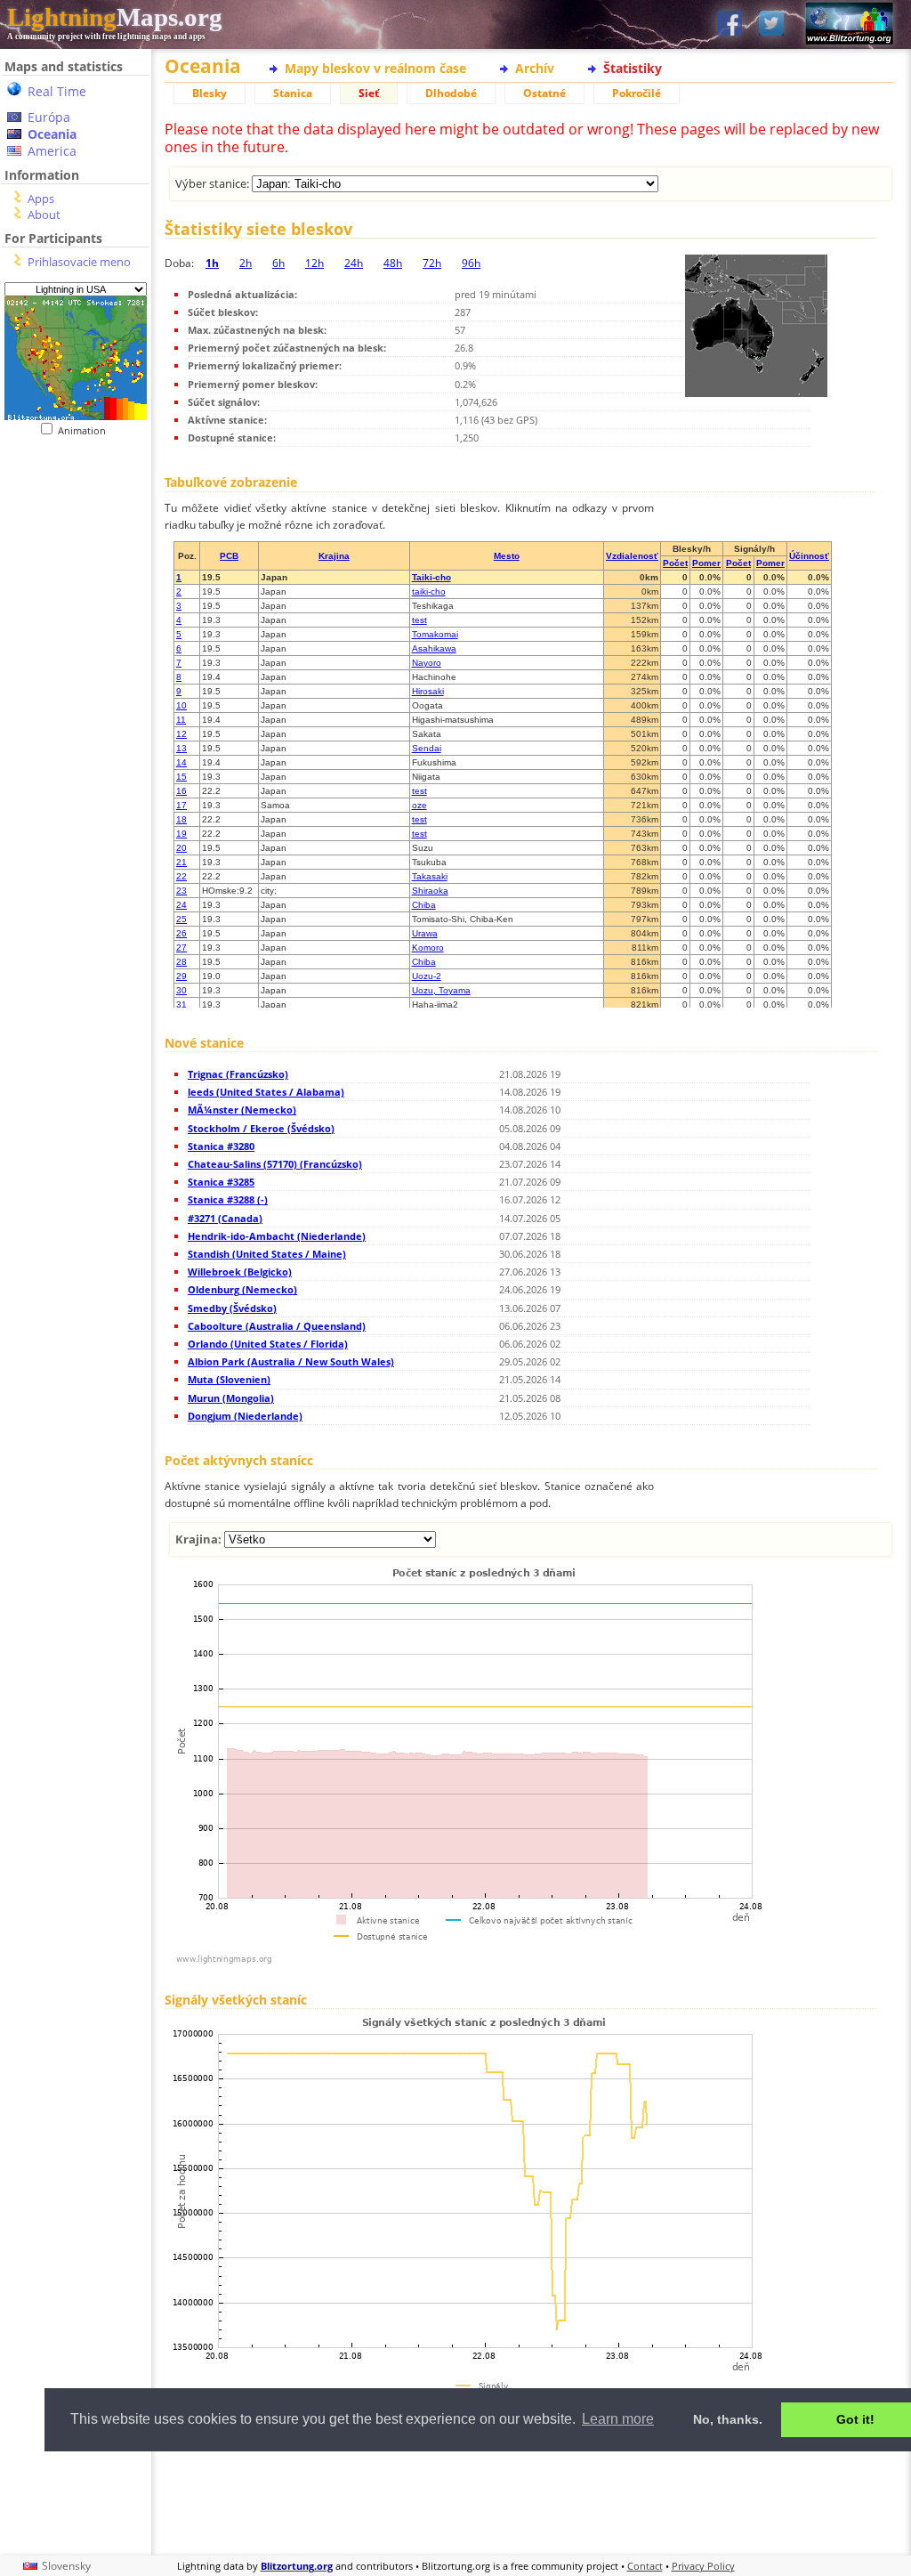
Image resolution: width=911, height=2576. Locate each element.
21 (181, 862)
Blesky (210, 93)
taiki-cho (429, 591)
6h (278, 263)
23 (181, 891)
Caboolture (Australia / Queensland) (277, 1326)
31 (181, 1004)
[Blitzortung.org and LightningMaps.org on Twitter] (771, 24)
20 (181, 848)
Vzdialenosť (632, 556)
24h (354, 263)
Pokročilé (637, 93)
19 (181, 834)
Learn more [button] (618, 2419)
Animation (86, 430)
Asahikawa (434, 648)
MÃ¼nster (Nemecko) (242, 1110)
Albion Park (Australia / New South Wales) (291, 1361)
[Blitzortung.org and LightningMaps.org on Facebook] (730, 24)
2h (246, 263)
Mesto (507, 556)
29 (181, 976)
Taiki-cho (431, 577)
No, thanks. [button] (728, 2419)
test (419, 620)
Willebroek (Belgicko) (240, 1272)
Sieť (369, 93)
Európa (49, 117)
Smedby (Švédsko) (232, 1308)
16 (181, 791)
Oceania (52, 134)
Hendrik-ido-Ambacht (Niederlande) (277, 1236)
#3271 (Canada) (225, 1218)
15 (181, 777)
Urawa (425, 933)
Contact (645, 2566)
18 (181, 819)
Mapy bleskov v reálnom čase (375, 68)
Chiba (424, 905)
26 (181, 933)
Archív (535, 68)
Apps (41, 198)
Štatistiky (633, 68)
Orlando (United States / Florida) (268, 1344)
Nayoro (427, 663)
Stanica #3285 (221, 1182)
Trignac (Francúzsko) (238, 1074)
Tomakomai (435, 634)
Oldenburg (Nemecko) (242, 1289)
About (44, 215)
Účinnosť (809, 556)
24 (181, 905)
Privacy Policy (703, 2566)
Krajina (334, 556)
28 (181, 962)
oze (419, 805)
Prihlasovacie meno (79, 262)
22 (181, 876)
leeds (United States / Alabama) (266, 1092)
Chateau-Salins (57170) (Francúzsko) (275, 1164)
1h (212, 263)
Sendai (427, 748)
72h (432, 263)
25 (181, 919)
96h (471, 263)
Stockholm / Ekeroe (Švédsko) (261, 1128)
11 (181, 720)
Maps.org (115, 17)
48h (393, 263)
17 (181, 805)
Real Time (57, 91)
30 (181, 990)
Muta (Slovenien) (229, 1379)
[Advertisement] (529, 2501)
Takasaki (430, 876)
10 (181, 705)
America (52, 151)
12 (181, 734)
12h (314, 263)
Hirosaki (428, 691)
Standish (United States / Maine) (267, 1254)
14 (181, 762)
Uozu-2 (427, 976)
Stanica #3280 (221, 1146)
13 (181, 748)
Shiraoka (430, 891)
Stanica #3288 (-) (228, 1199)
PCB (229, 556)
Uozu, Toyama (441, 990)
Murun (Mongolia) (231, 1398)
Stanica (293, 93)
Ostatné (544, 93)
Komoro (428, 948)
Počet (675, 563)
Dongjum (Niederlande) (245, 1416)
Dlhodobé (451, 93)
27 (181, 948)
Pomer (706, 563)
